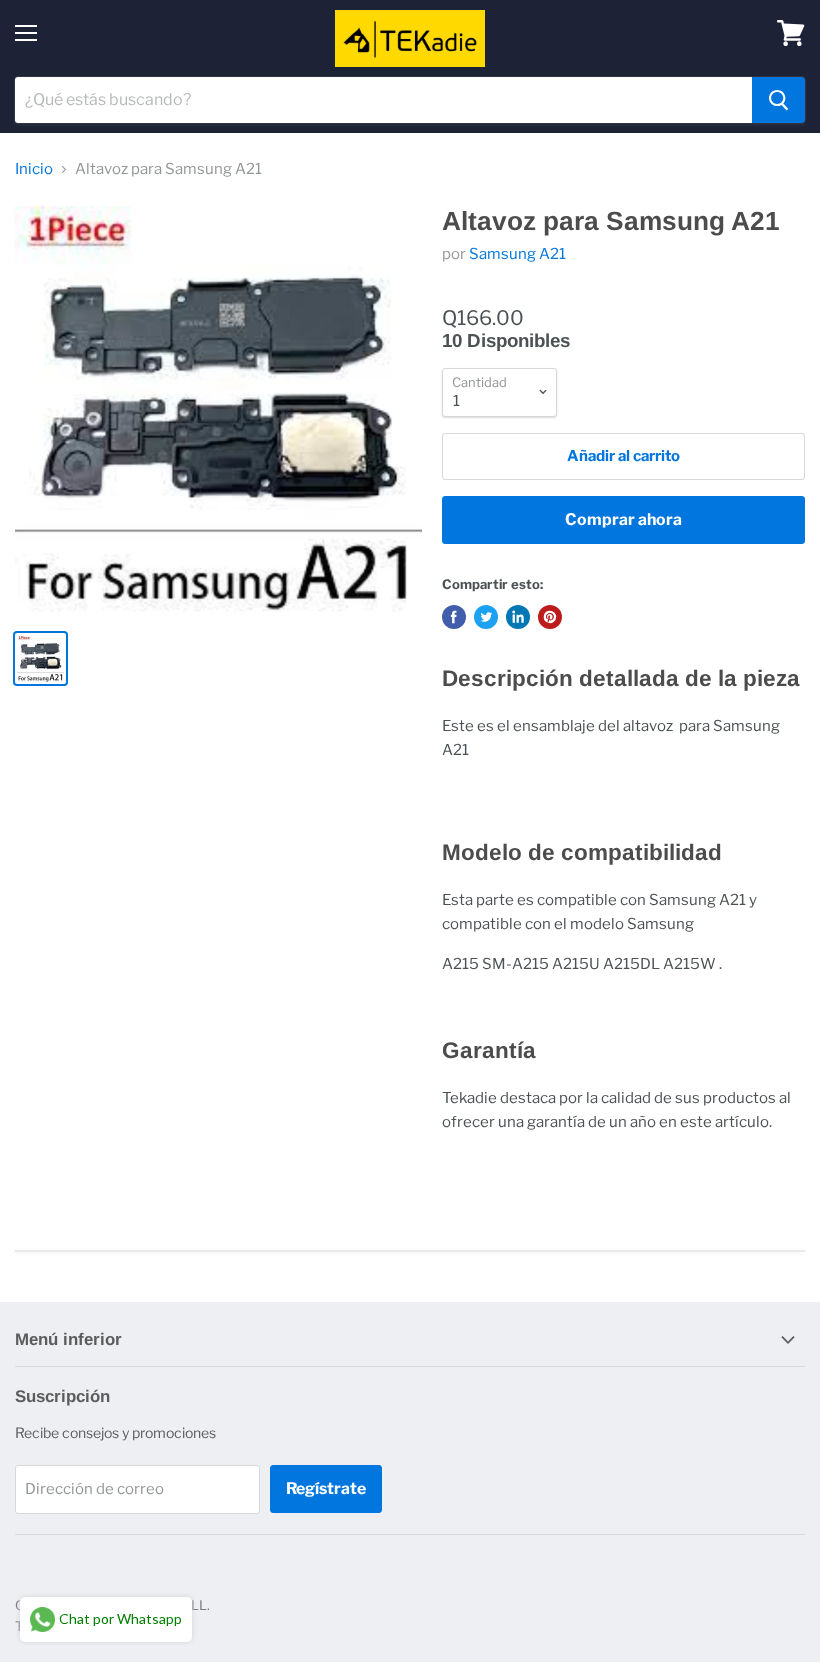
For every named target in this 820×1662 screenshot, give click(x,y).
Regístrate (326, 1488)
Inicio (34, 169)
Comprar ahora (623, 519)
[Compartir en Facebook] (454, 617)
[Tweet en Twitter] (486, 617)
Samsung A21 (517, 254)
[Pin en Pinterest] (550, 617)
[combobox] (383, 100)
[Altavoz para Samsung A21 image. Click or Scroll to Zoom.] (218, 409)
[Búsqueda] (778, 100)
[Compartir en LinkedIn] (518, 617)
